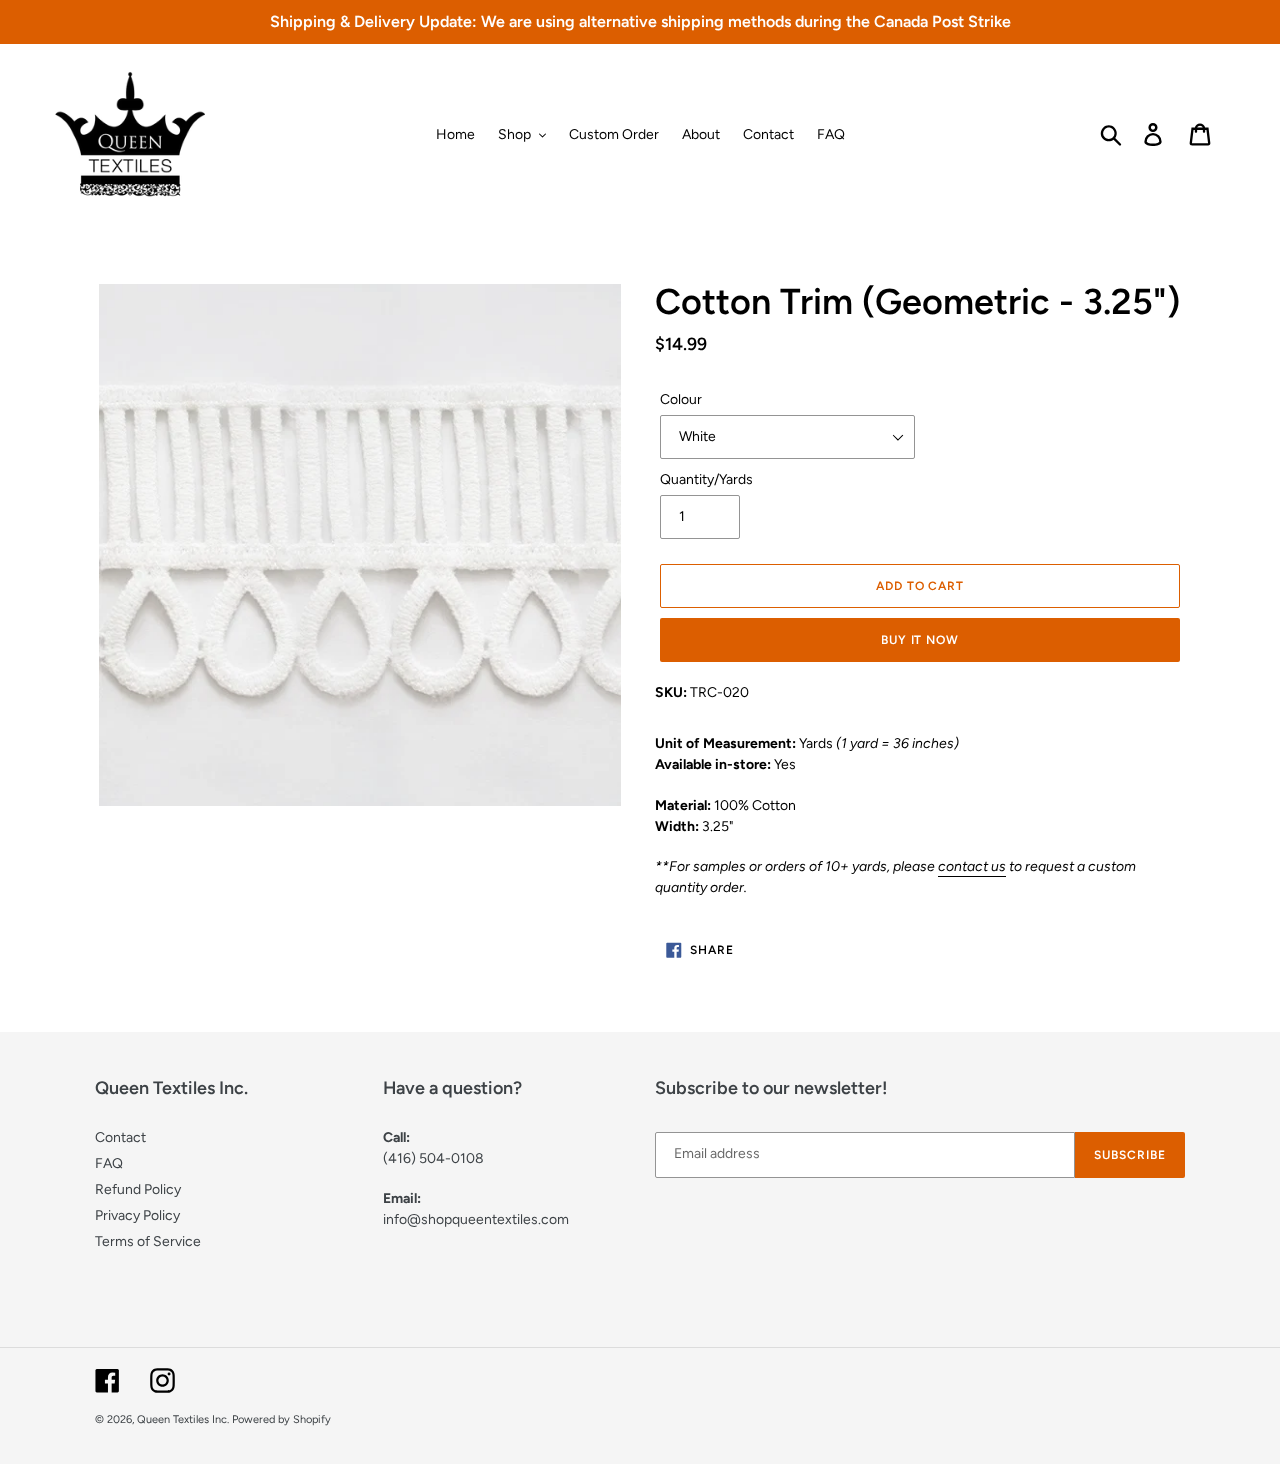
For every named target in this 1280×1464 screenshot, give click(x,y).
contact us (972, 866)
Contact (120, 1137)
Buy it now (920, 640)
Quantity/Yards (706, 479)
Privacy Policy (137, 1215)
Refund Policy (138, 1189)
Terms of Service (148, 1241)
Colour (681, 399)
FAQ (109, 1163)
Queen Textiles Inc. (183, 1419)
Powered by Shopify (281, 1419)
